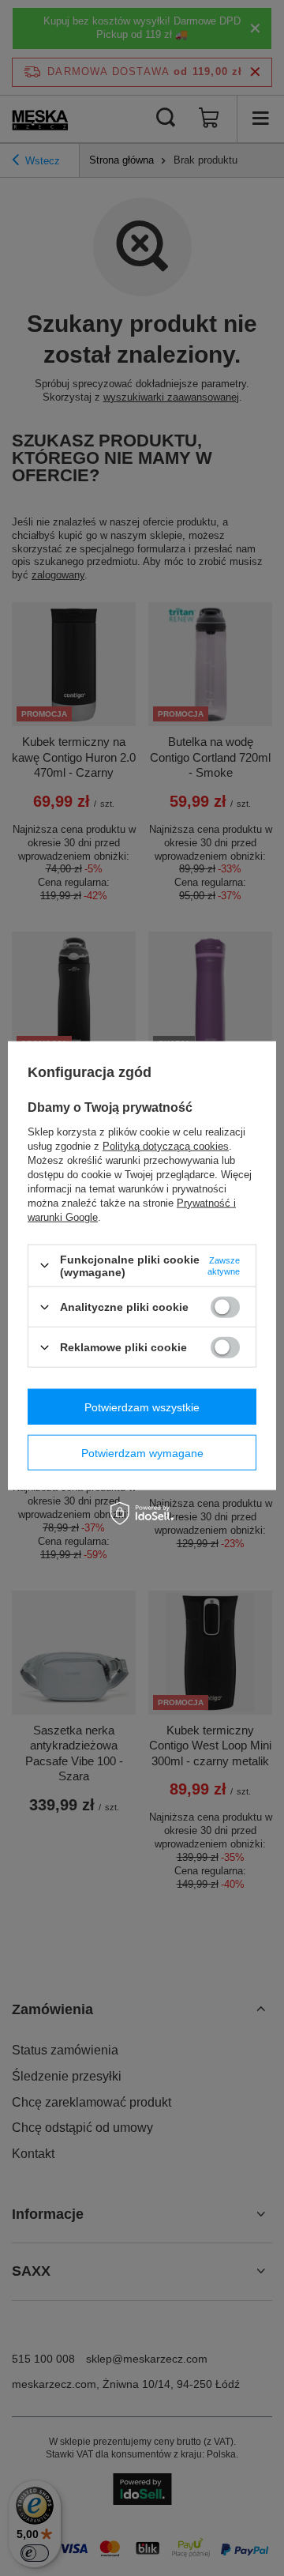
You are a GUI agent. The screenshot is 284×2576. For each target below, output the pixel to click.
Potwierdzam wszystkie (142, 1407)
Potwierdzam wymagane (142, 1452)
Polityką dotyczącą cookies (166, 1145)
